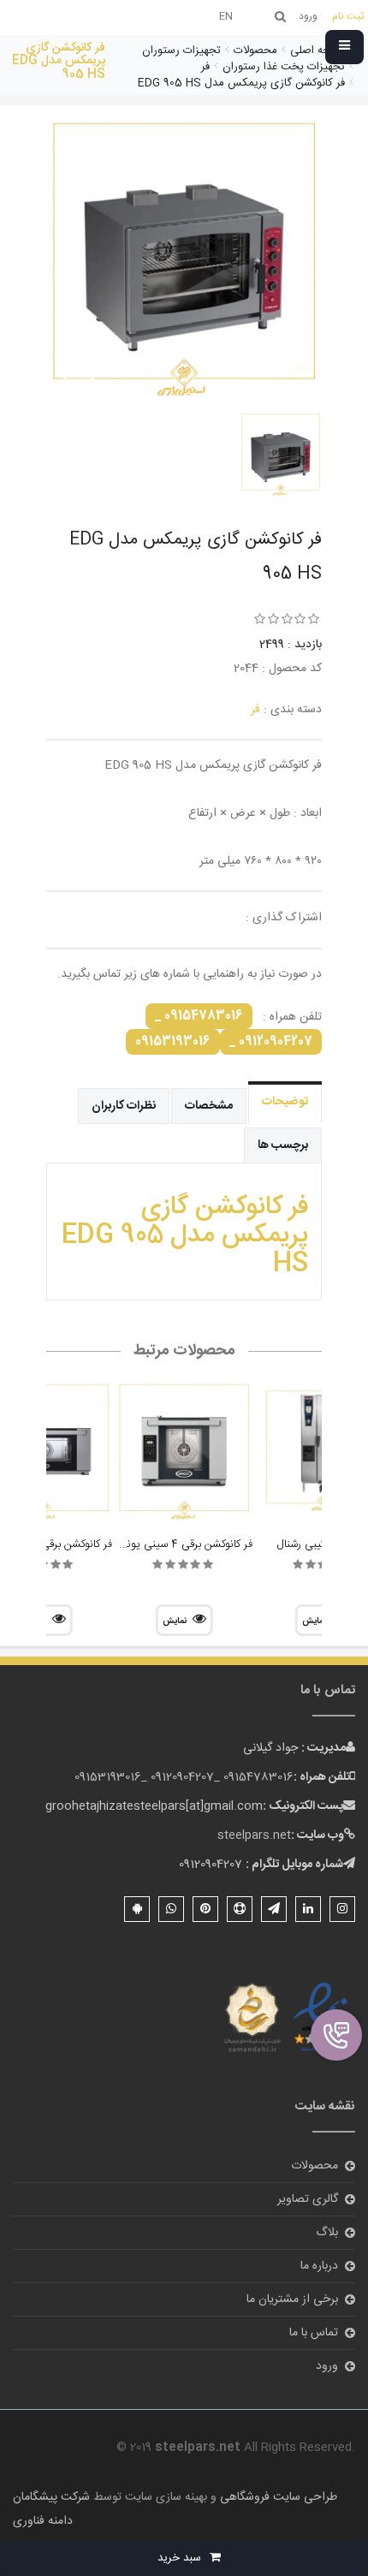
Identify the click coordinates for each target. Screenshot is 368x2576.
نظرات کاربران (124, 1106)
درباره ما (319, 2266)
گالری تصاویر (308, 2199)
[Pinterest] (205, 1909)
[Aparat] (240, 1909)
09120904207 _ (271, 1042)
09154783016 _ (199, 1016)
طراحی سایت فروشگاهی (277, 2497)
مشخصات (209, 1106)
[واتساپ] (171, 1909)
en (226, 16)
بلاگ (327, 2233)
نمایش (175, 1621)
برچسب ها (283, 1145)
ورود (327, 2366)
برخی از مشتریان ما (292, 2299)
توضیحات (285, 1102)
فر (255, 710)
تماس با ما (314, 2333)
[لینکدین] (308, 1909)
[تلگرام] (274, 1909)
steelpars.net (254, 1835)
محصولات (315, 2166)
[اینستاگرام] (342, 1909)
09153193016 (173, 1042)
